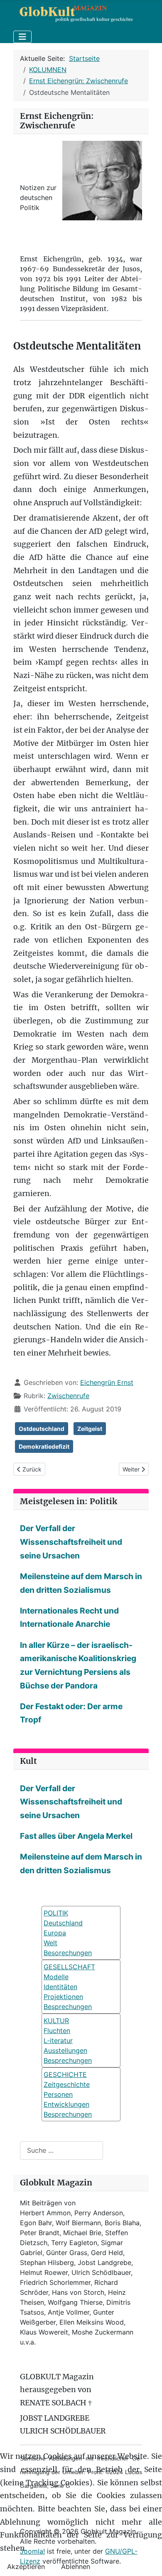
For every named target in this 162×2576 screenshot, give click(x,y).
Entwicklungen (66, 2104)
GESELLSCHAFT (69, 1967)
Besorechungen (68, 1953)
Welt (50, 1943)
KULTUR (56, 2021)
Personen (58, 2094)
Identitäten (60, 1987)
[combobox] (61, 2150)
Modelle (56, 1977)
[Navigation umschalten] (22, 37)
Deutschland (63, 1923)
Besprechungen (68, 2007)
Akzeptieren (26, 2566)
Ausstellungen (65, 2050)
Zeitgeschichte (67, 2084)
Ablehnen (76, 2566)
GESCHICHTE (65, 2074)
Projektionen (63, 1997)
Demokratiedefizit (44, 1446)
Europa (55, 1933)
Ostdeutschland (42, 1429)
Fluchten (57, 2031)
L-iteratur (58, 2041)
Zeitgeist (90, 1429)
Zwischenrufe (68, 1396)
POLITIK (56, 1913)
